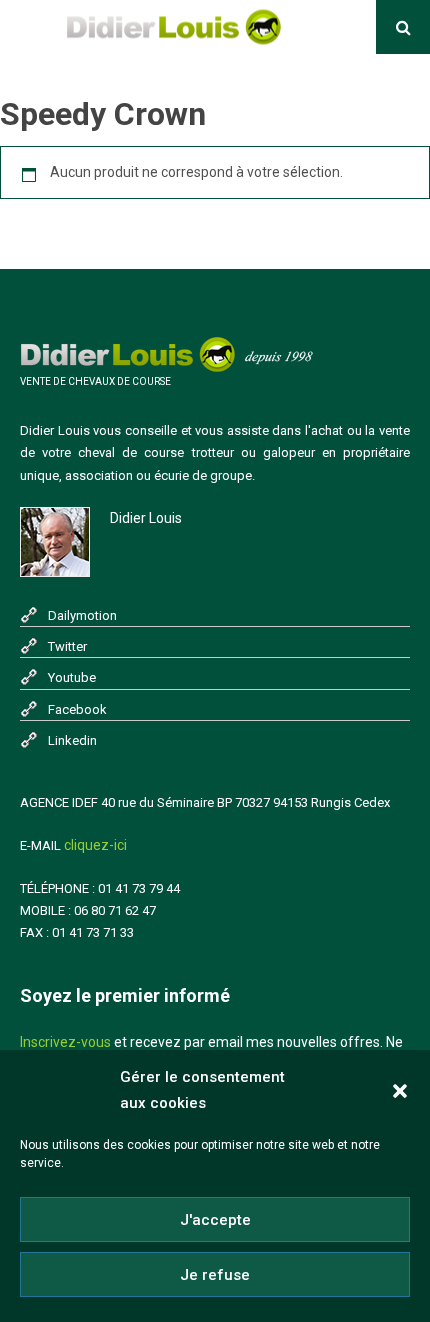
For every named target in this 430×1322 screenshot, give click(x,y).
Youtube (72, 677)
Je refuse (215, 1275)
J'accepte (215, 1220)
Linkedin (72, 740)
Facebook (77, 709)
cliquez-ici (95, 845)
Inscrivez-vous (65, 1042)
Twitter (67, 646)
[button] (400, 1091)
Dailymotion (82, 615)
